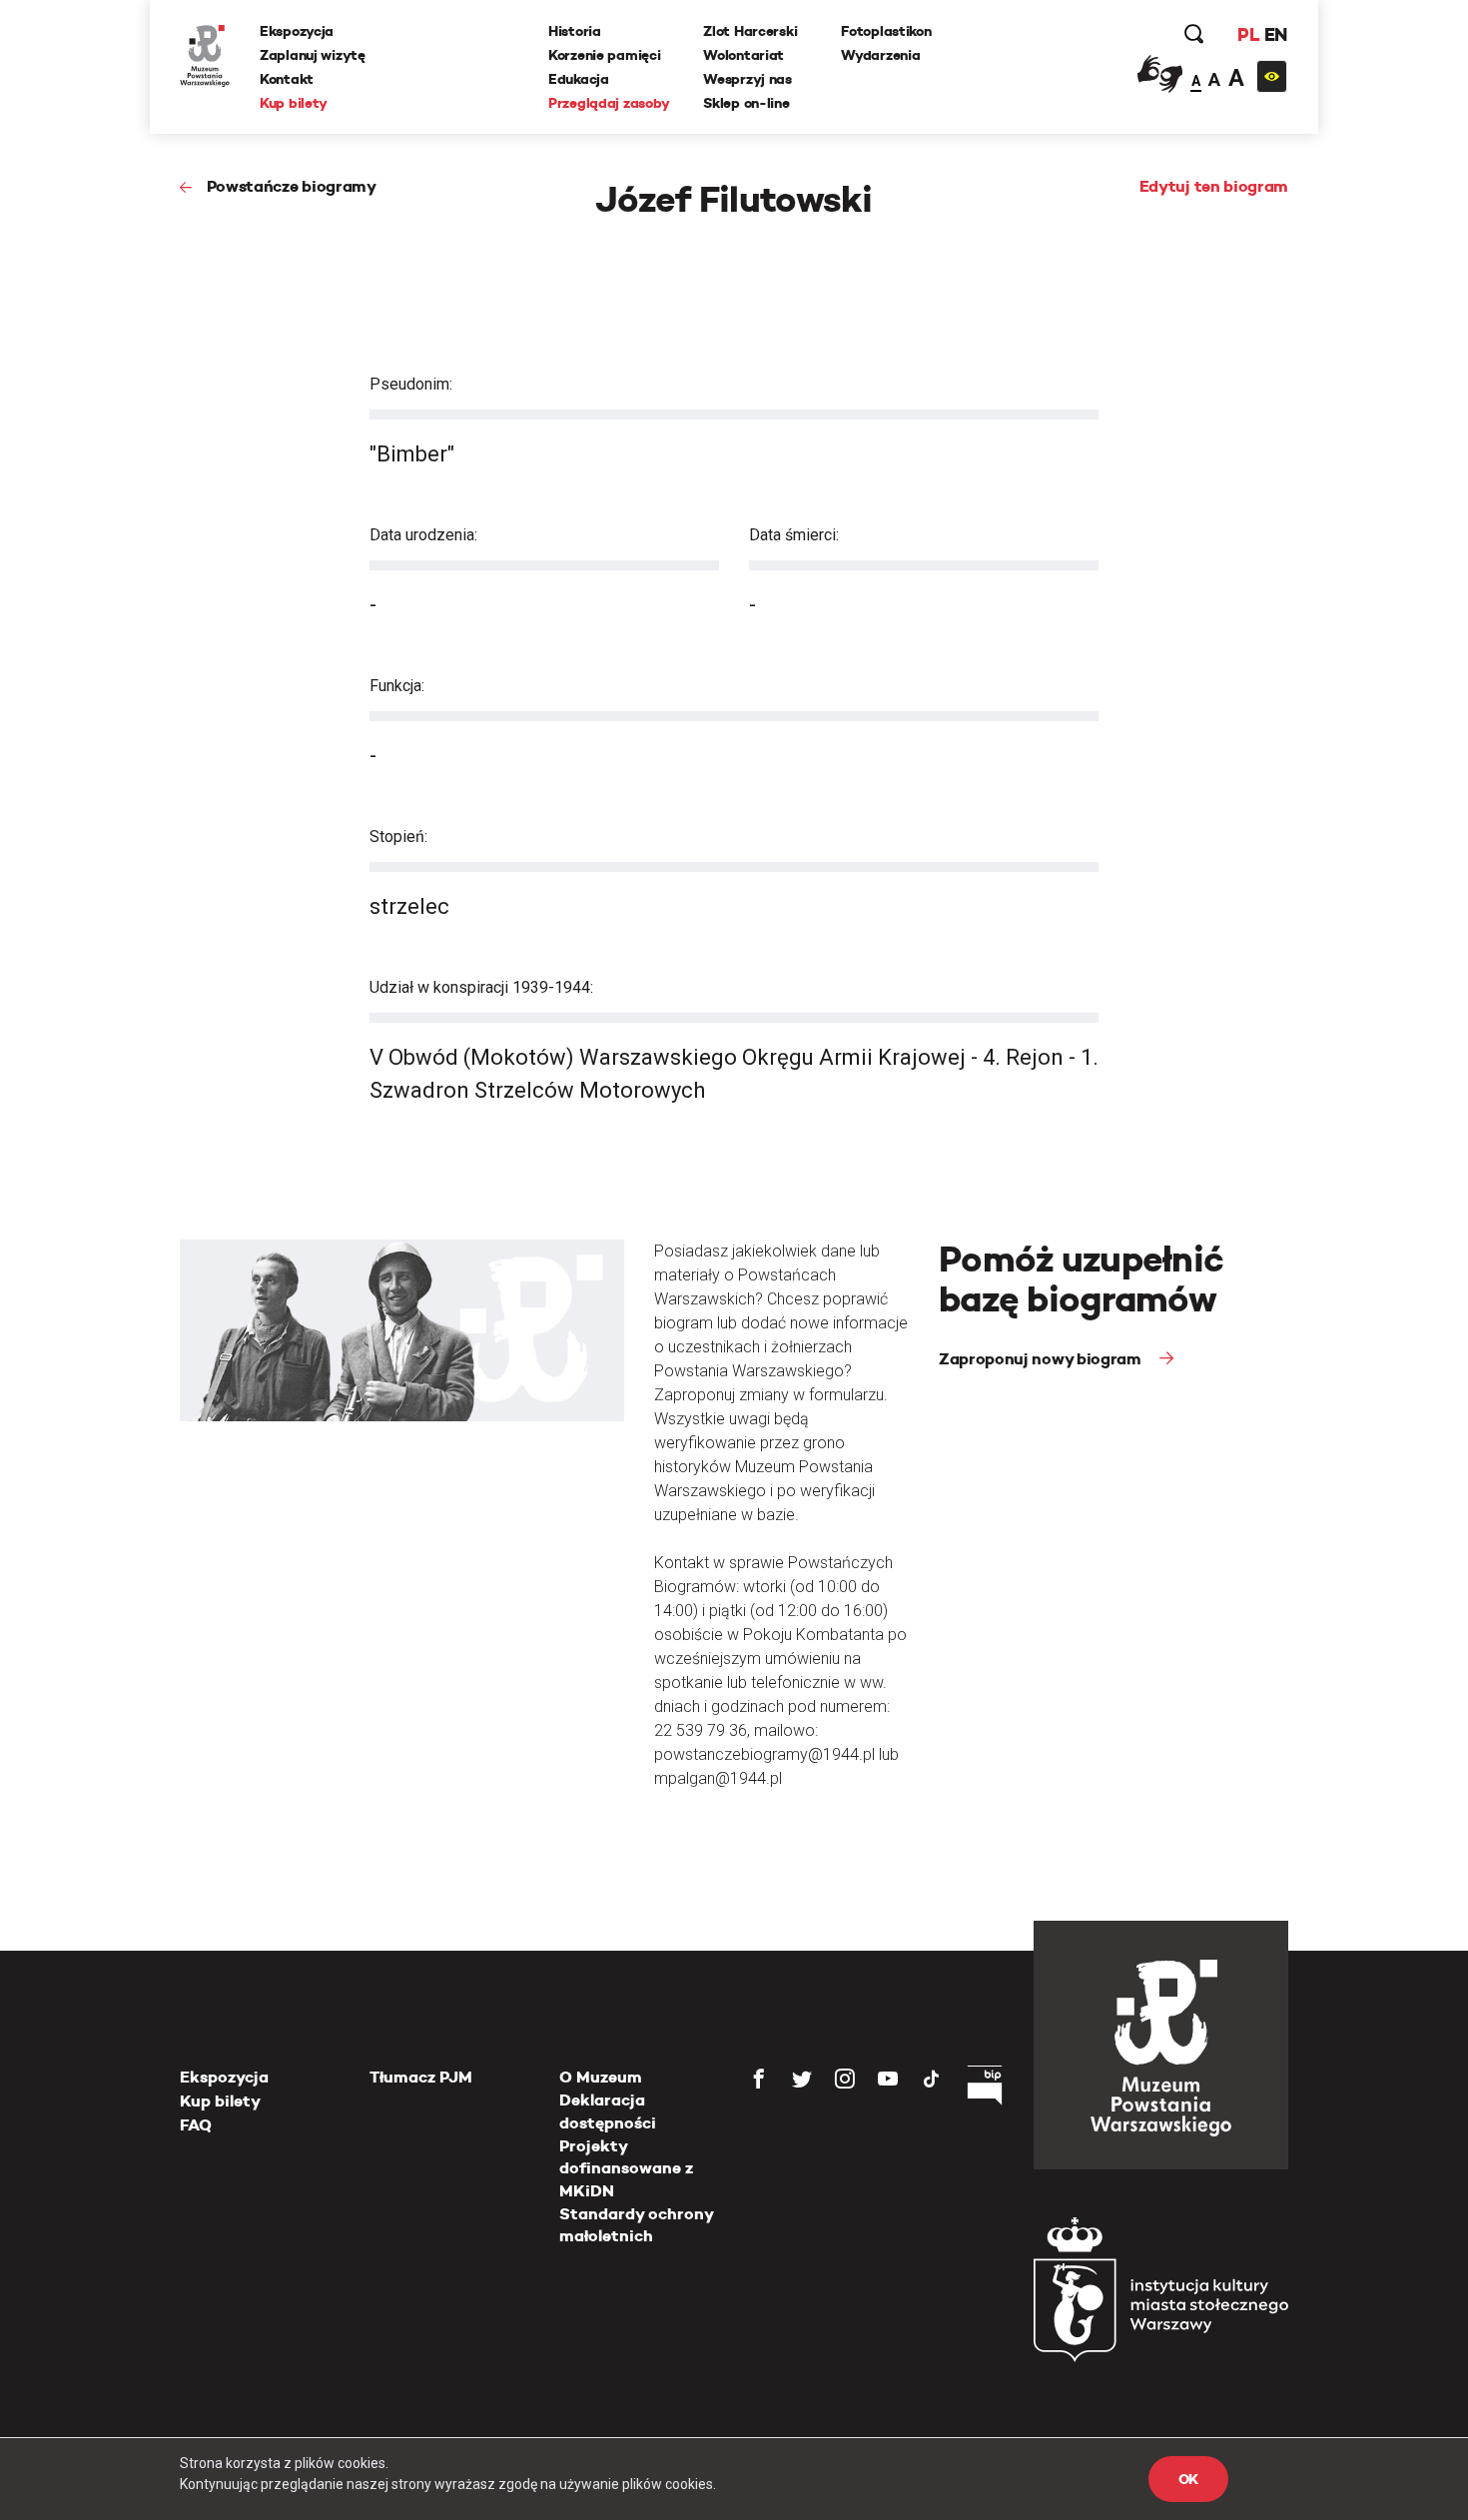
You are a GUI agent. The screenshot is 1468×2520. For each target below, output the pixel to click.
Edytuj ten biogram (1214, 186)
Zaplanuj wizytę (313, 55)
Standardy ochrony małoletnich (636, 2225)
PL (1248, 34)
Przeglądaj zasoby (609, 103)
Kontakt (287, 79)
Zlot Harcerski (750, 31)
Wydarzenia (880, 55)
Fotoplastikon (886, 31)
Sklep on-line (746, 103)
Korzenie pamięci (605, 55)
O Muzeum (601, 2077)
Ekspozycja (297, 31)
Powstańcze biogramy (292, 186)
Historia (575, 31)
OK (1188, 2479)
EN (1276, 34)
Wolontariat (743, 55)
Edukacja (579, 79)
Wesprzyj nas (747, 79)
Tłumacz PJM (421, 2077)
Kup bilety (294, 103)
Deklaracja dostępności (608, 2111)
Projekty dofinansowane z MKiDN (626, 2168)
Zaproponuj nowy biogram (1042, 1359)
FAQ (196, 2125)
